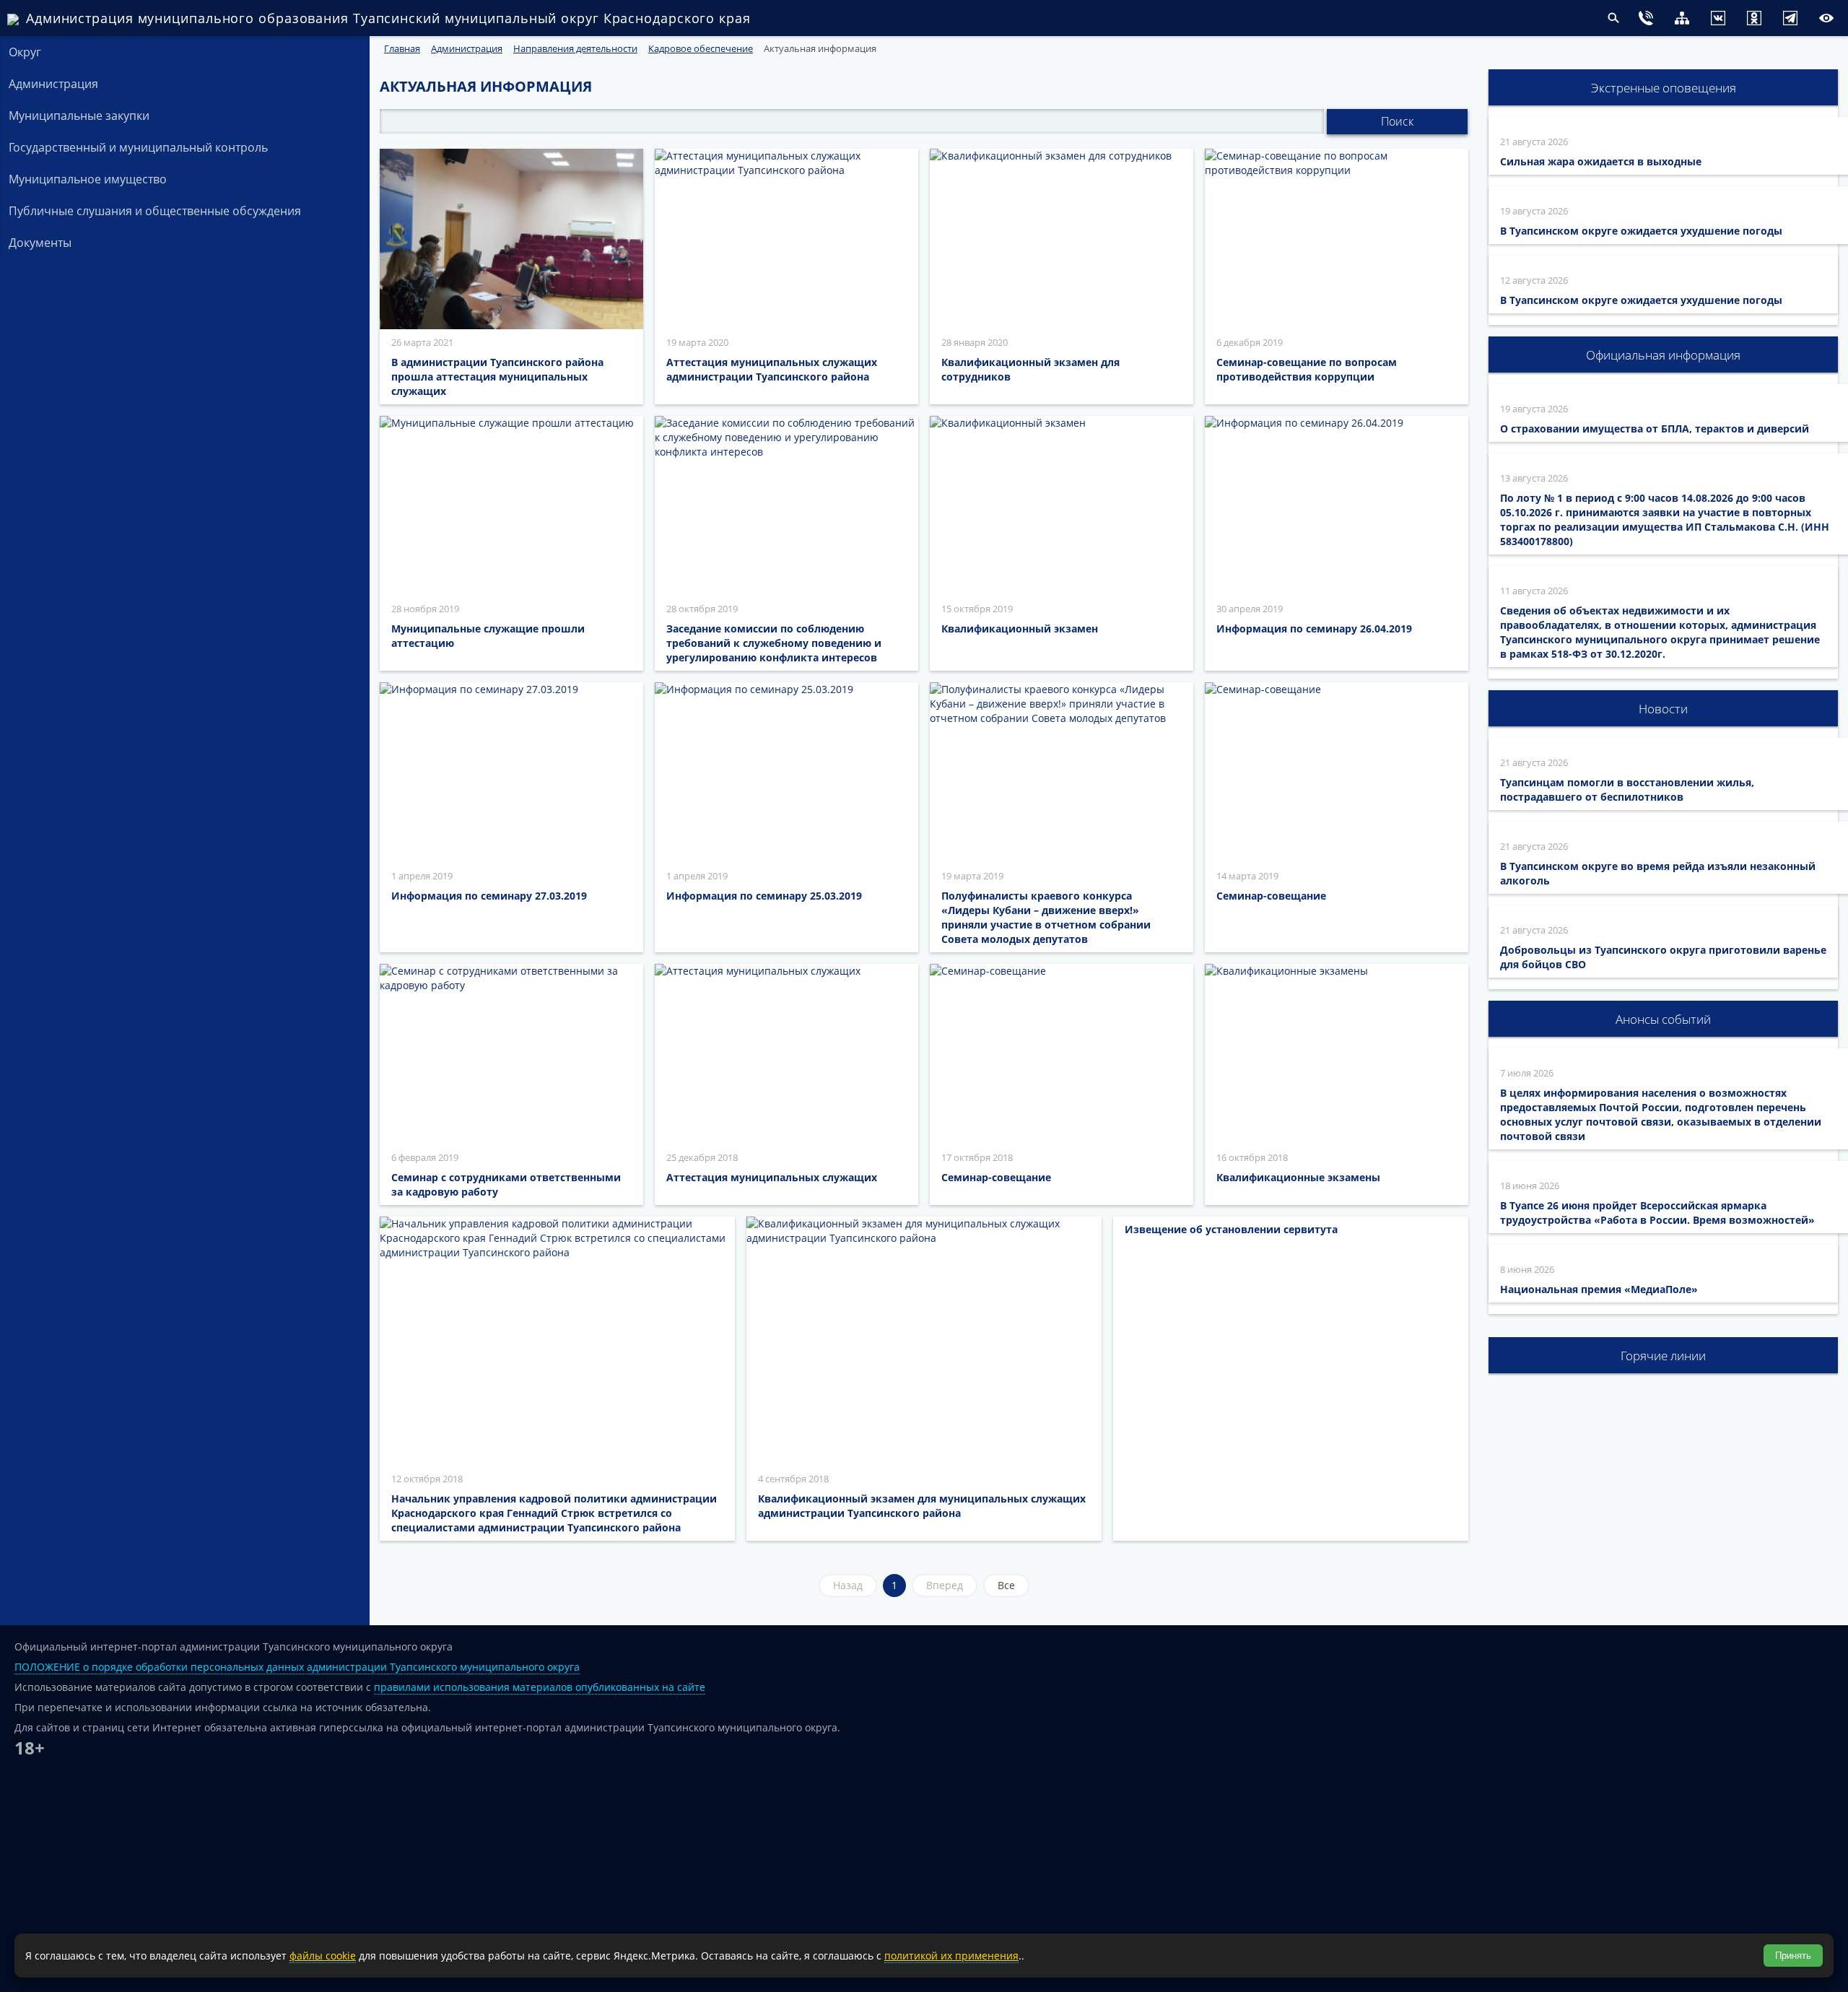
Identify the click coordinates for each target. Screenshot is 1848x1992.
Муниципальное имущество (88, 179)
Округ (25, 52)
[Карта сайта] (1653, 20)
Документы (40, 243)
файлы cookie (323, 1956)
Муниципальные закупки (79, 116)
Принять (1793, 1956)
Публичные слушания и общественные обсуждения (155, 211)
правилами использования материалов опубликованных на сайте (540, 1687)
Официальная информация (1663, 355)
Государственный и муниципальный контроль (138, 147)
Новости (1663, 709)
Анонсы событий (1663, 1019)
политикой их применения (951, 1956)
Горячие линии (1663, 1356)
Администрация (53, 84)
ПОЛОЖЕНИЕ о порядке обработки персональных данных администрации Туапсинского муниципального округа (297, 1667)
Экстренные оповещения (1664, 88)
